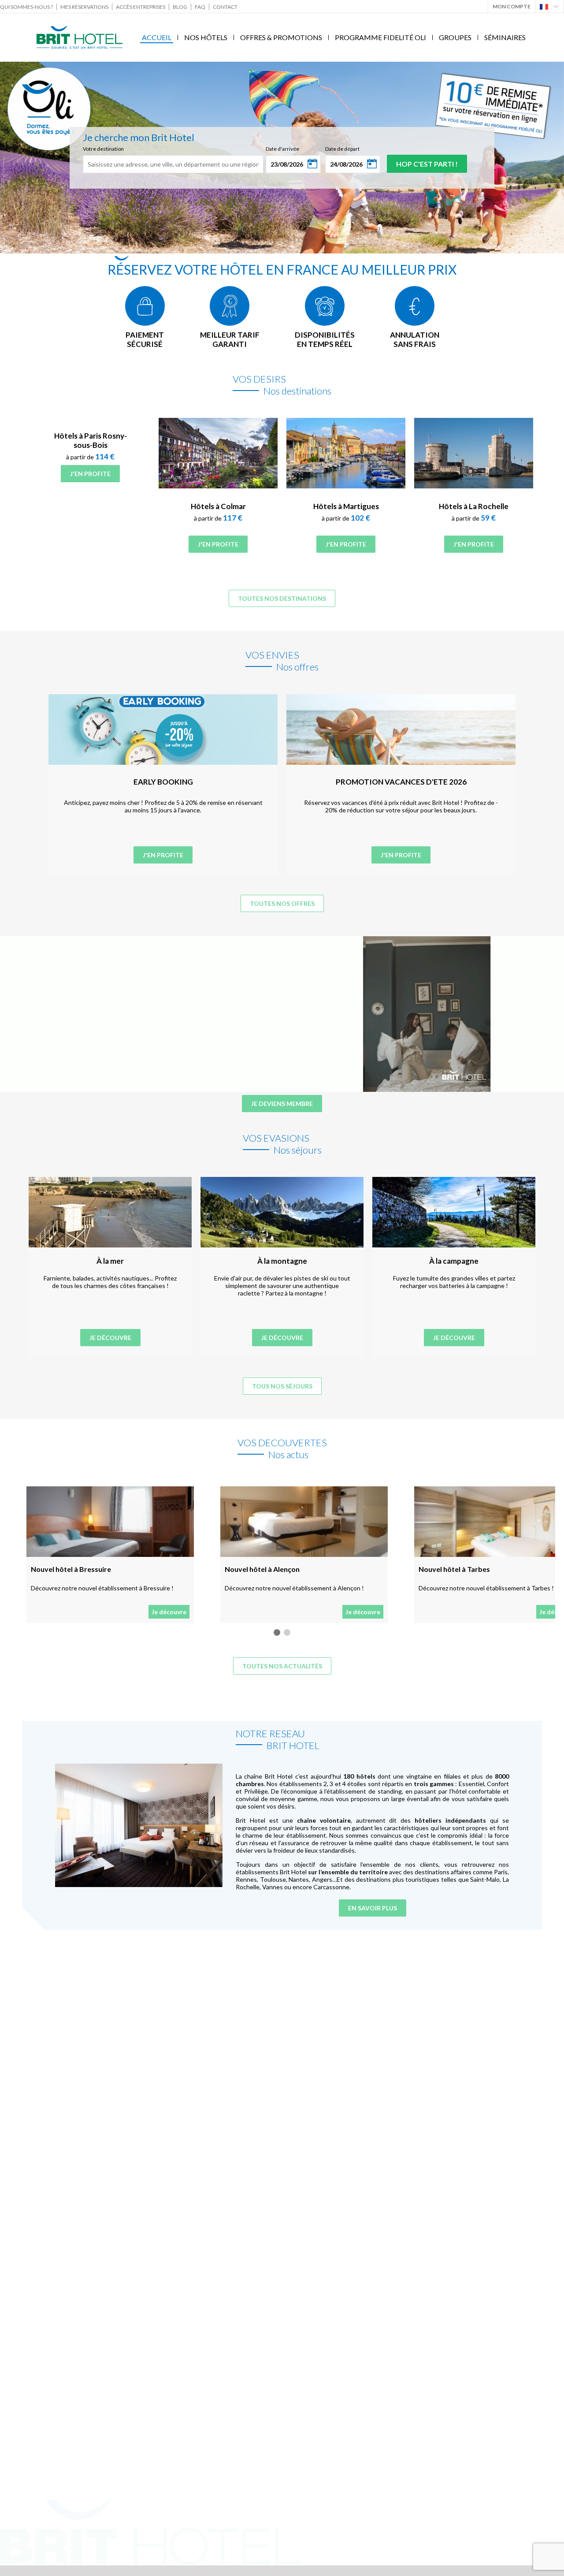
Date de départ (342, 149)
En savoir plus (373, 1908)
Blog (180, 7)
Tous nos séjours (282, 1386)
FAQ (200, 7)
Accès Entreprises (141, 7)
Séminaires (505, 37)
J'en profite (90, 474)
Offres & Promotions (281, 37)
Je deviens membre (282, 1104)
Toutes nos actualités (282, 1666)
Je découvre (110, 1338)
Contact (225, 7)
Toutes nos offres (282, 903)
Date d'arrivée (282, 149)
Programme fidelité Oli (380, 37)
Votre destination (103, 149)
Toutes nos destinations (282, 598)
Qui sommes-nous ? (26, 7)
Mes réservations (84, 7)
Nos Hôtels (206, 37)
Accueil (157, 37)
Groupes (455, 37)
